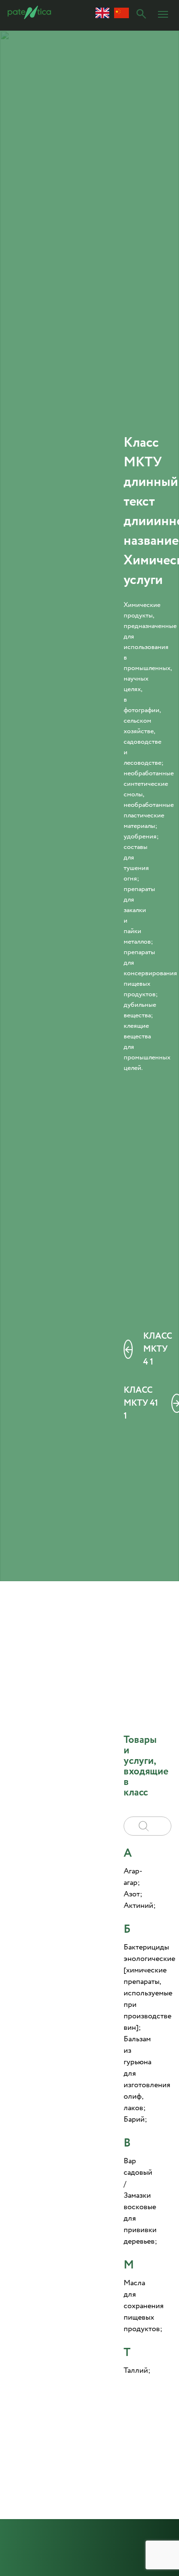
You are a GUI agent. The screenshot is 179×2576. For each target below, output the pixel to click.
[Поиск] (141, 15)
